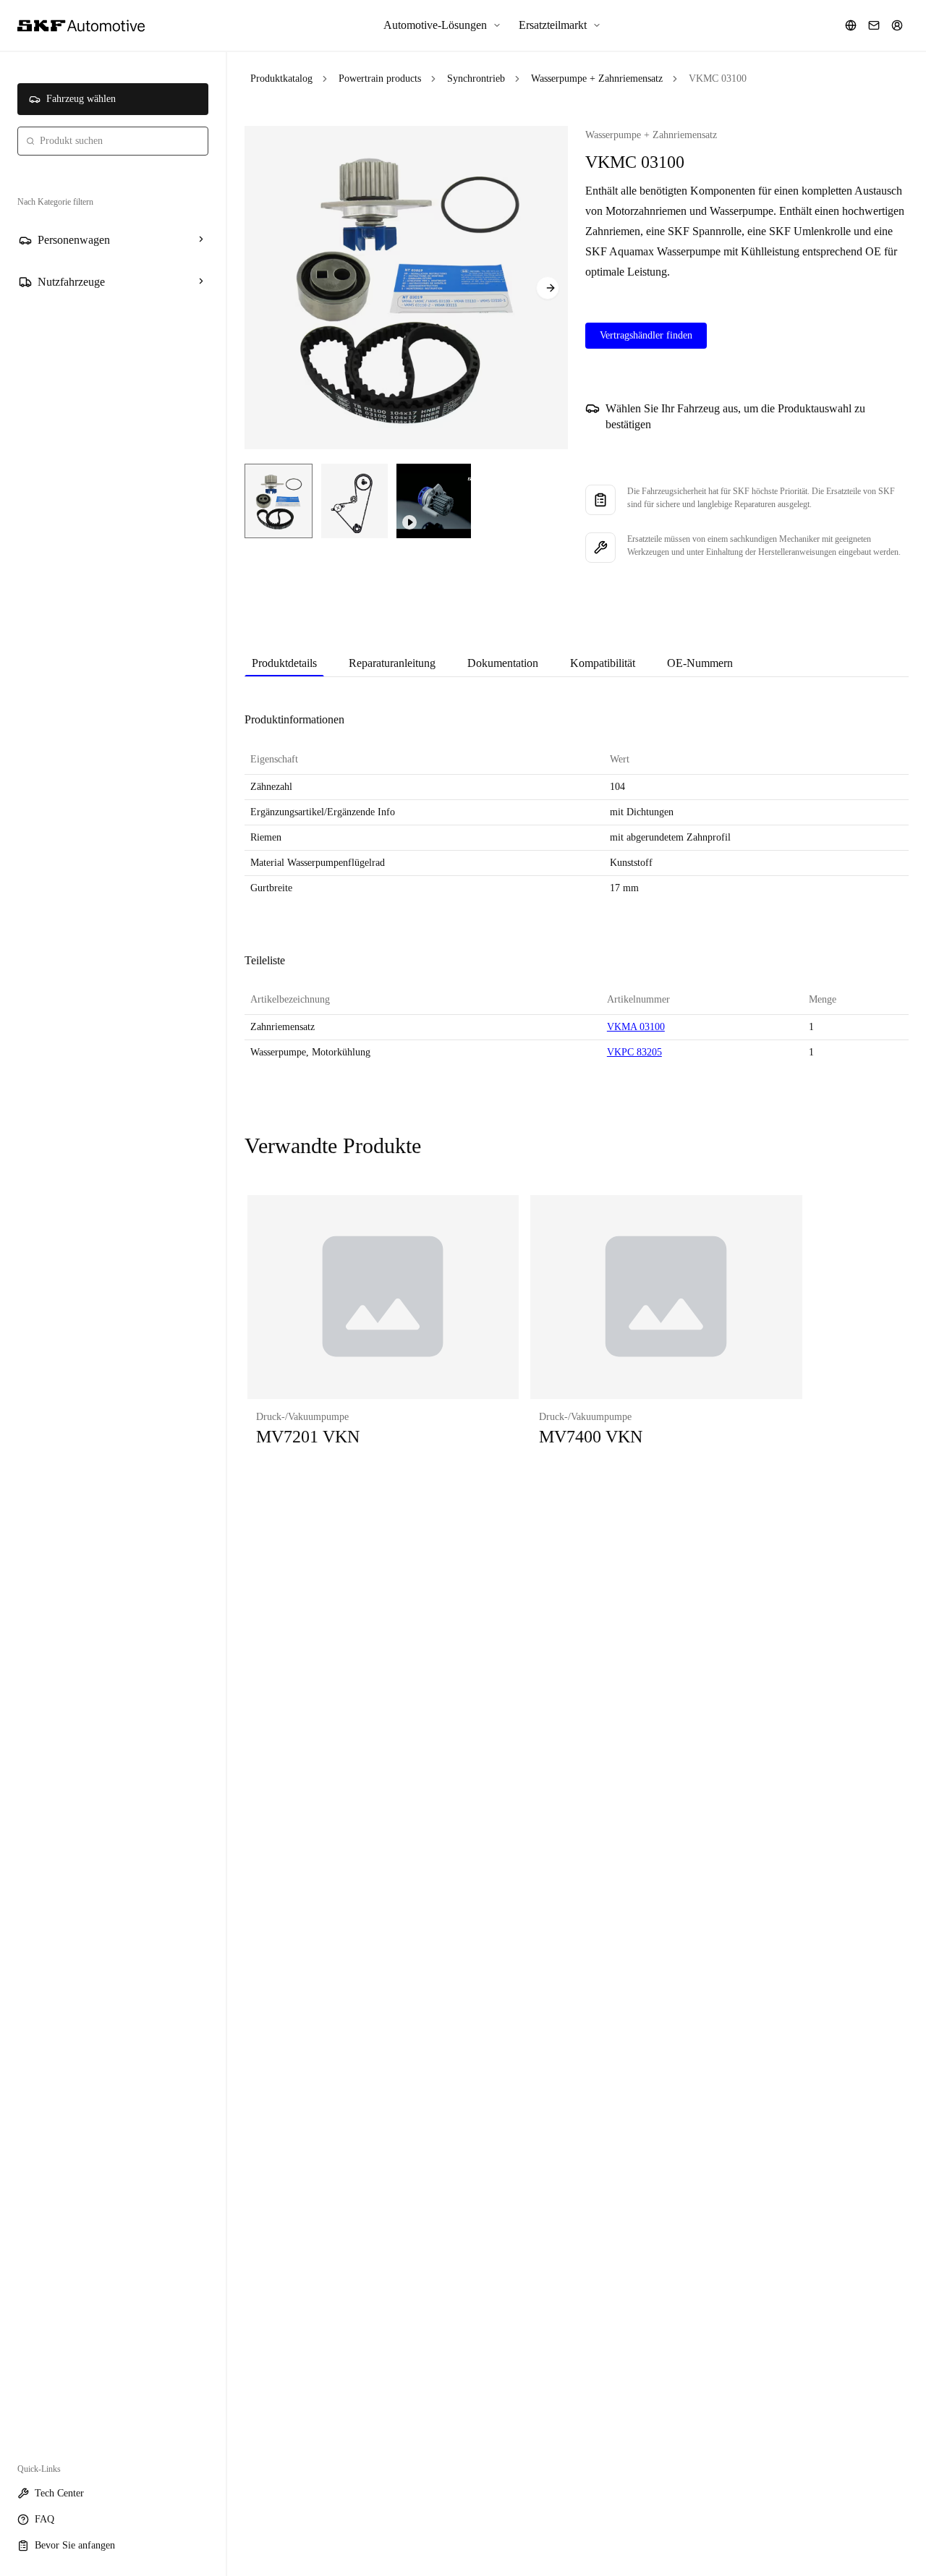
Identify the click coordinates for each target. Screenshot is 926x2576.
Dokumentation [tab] (503, 663)
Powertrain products (380, 78)
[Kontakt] (874, 25)
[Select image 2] (354, 501)
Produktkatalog (281, 78)
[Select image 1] (279, 501)
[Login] (897, 25)
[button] (383, 1335)
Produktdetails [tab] (284, 663)
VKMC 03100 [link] (718, 78)
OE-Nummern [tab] (700, 663)
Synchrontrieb (476, 78)
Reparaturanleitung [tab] (392, 663)
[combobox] (113, 141)
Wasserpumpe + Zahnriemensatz (597, 78)
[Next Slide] (548, 288)
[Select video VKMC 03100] (434, 501)
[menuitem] (442, 25)
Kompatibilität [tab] (603, 663)
